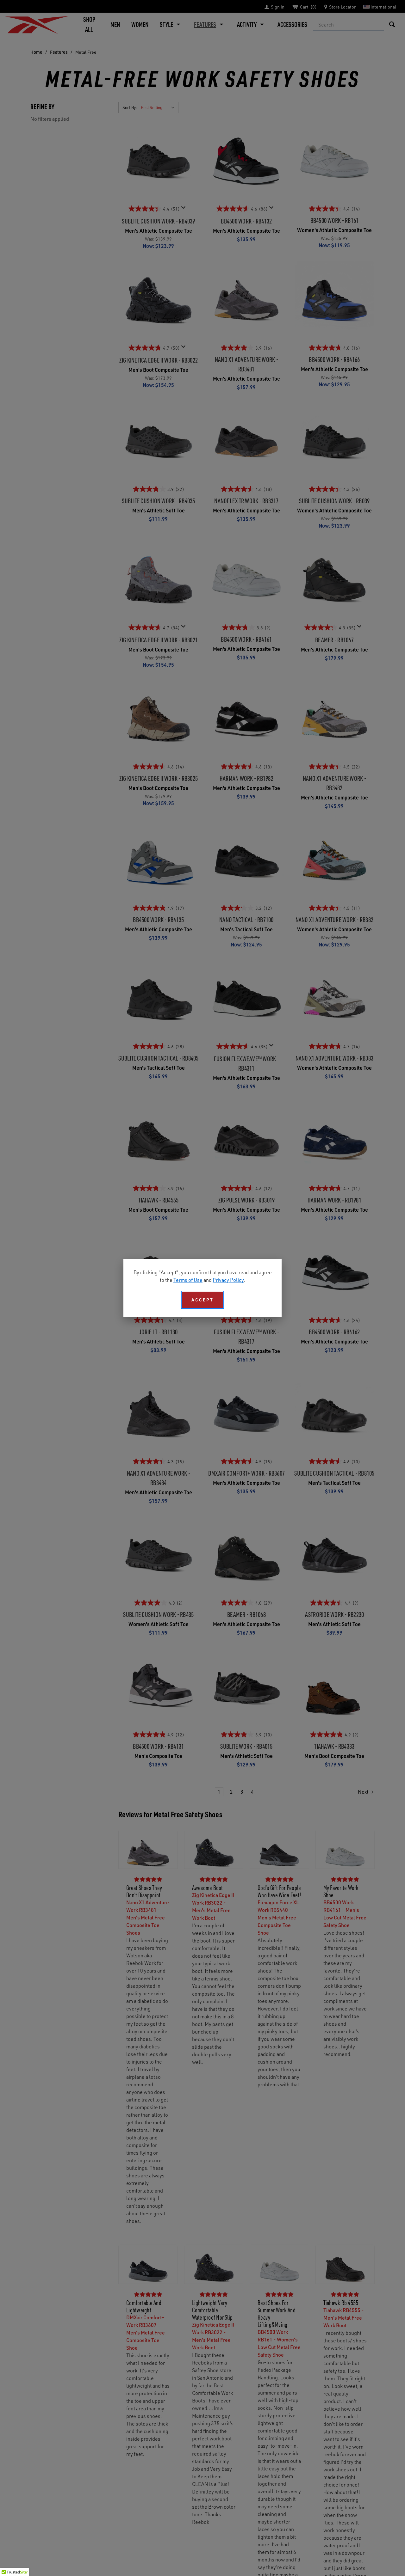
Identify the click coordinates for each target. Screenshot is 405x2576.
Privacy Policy (228, 1280)
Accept (202, 1300)
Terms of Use (188, 1280)
